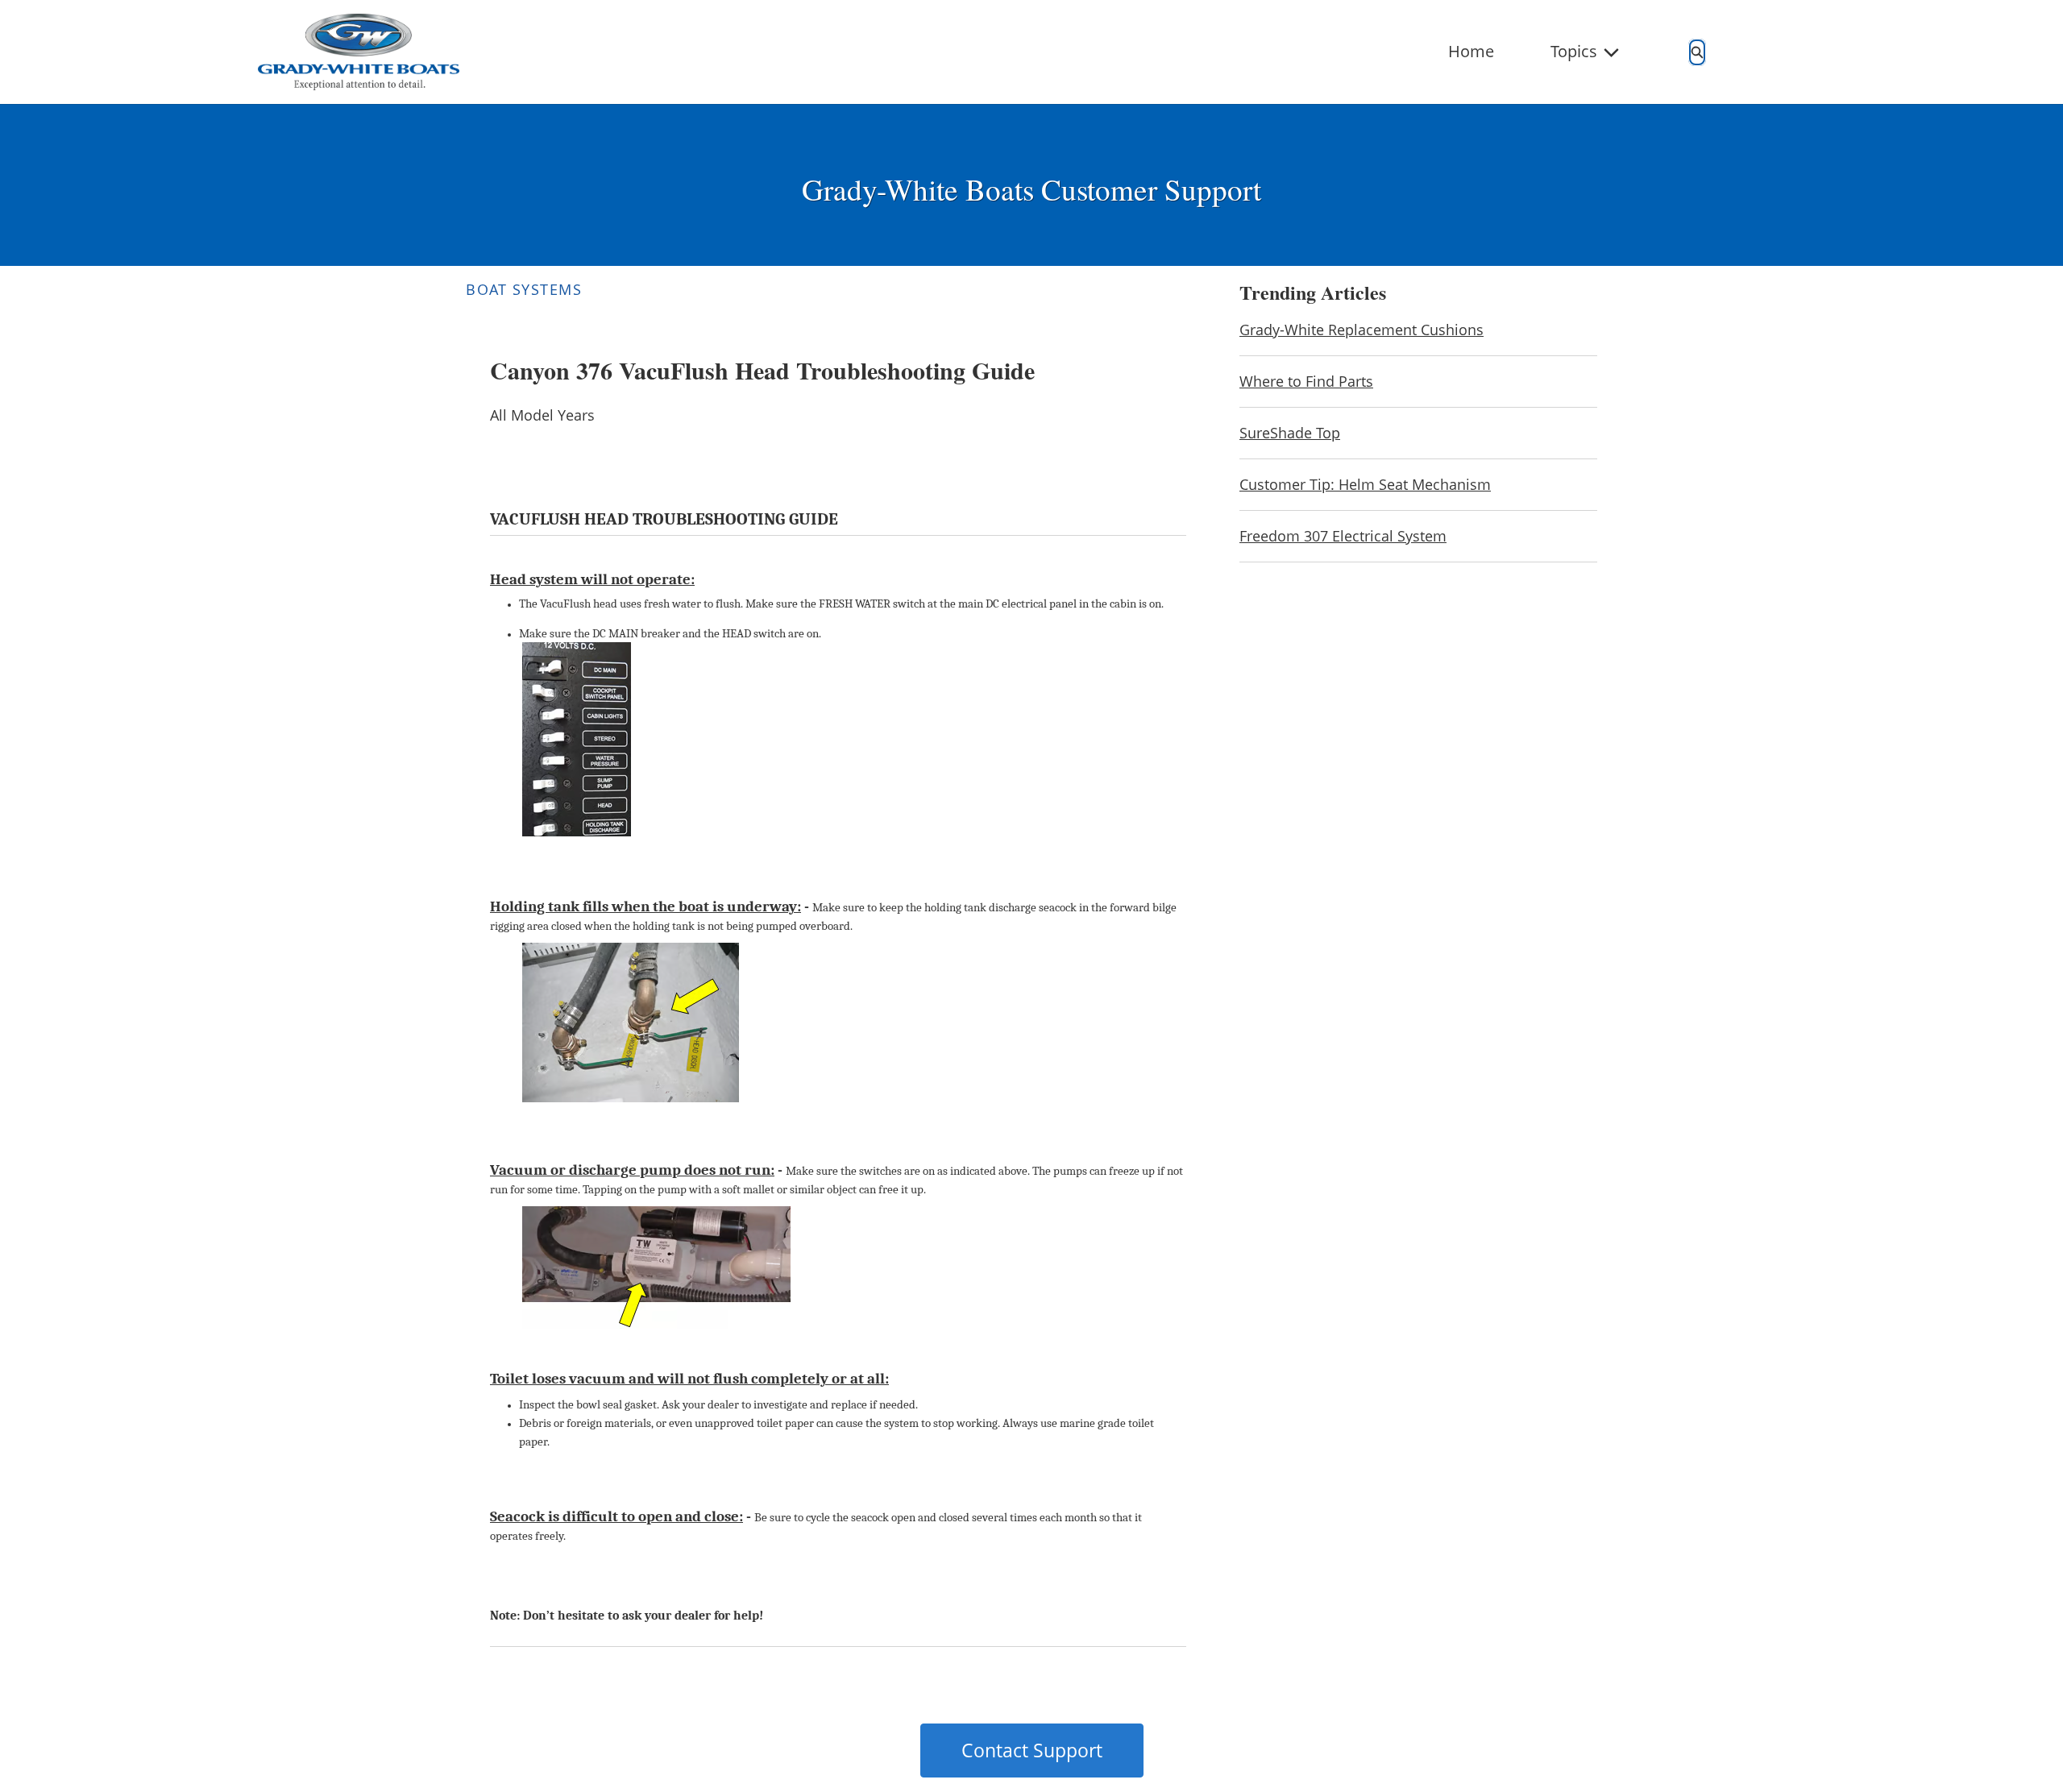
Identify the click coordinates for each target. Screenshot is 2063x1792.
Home (1471, 51)
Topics (1574, 51)
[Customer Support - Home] (359, 52)
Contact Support (1032, 1750)
